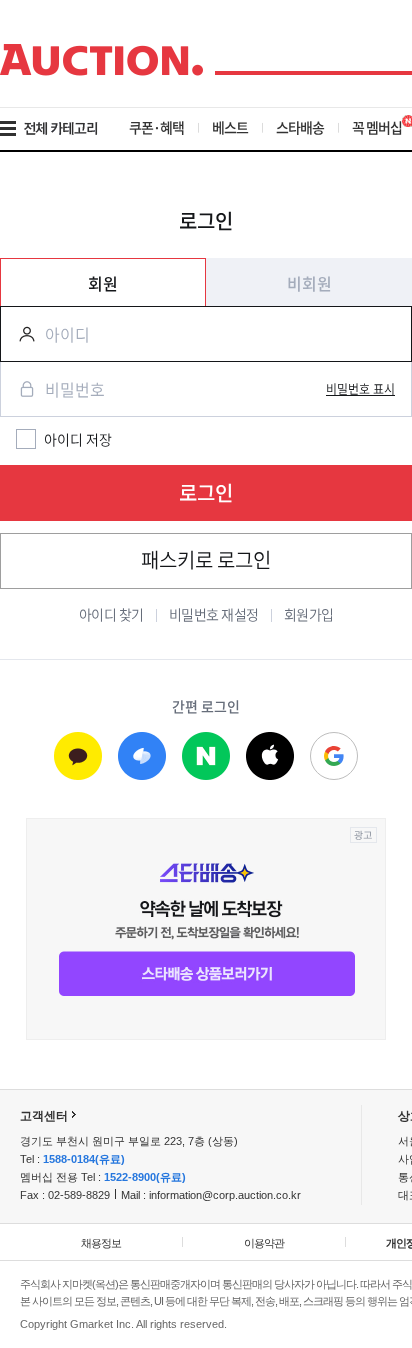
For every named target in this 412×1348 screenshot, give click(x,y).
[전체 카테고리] (62, 129)
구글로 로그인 (334, 757)
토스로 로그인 (142, 757)
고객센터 (44, 1116)
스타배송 (300, 127)
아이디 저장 (78, 439)
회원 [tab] (103, 283)
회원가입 (309, 614)
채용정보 (101, 1243)
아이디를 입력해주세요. (19, 334)
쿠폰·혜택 (156, 127)
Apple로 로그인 (270, 757)
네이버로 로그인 (206, 757)
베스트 (230, 127)
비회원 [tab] (309, 283)
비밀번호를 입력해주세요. (19, 389)
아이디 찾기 (111, 614)
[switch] (360, 389)
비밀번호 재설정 (214, 614)
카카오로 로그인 (78, 757)
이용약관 (264, 1243)
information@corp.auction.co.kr (225, 1195)
